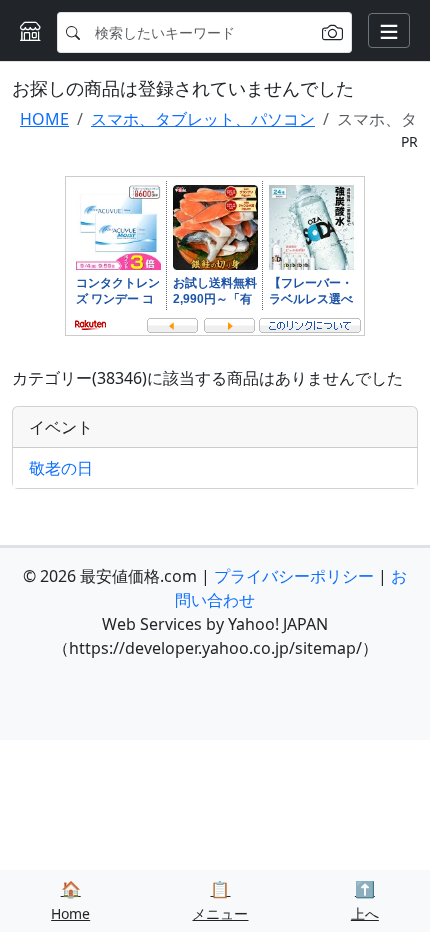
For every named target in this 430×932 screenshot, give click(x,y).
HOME (44, 119)
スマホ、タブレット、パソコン (203, 119)
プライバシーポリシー (294, 576)
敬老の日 (61, 468)
